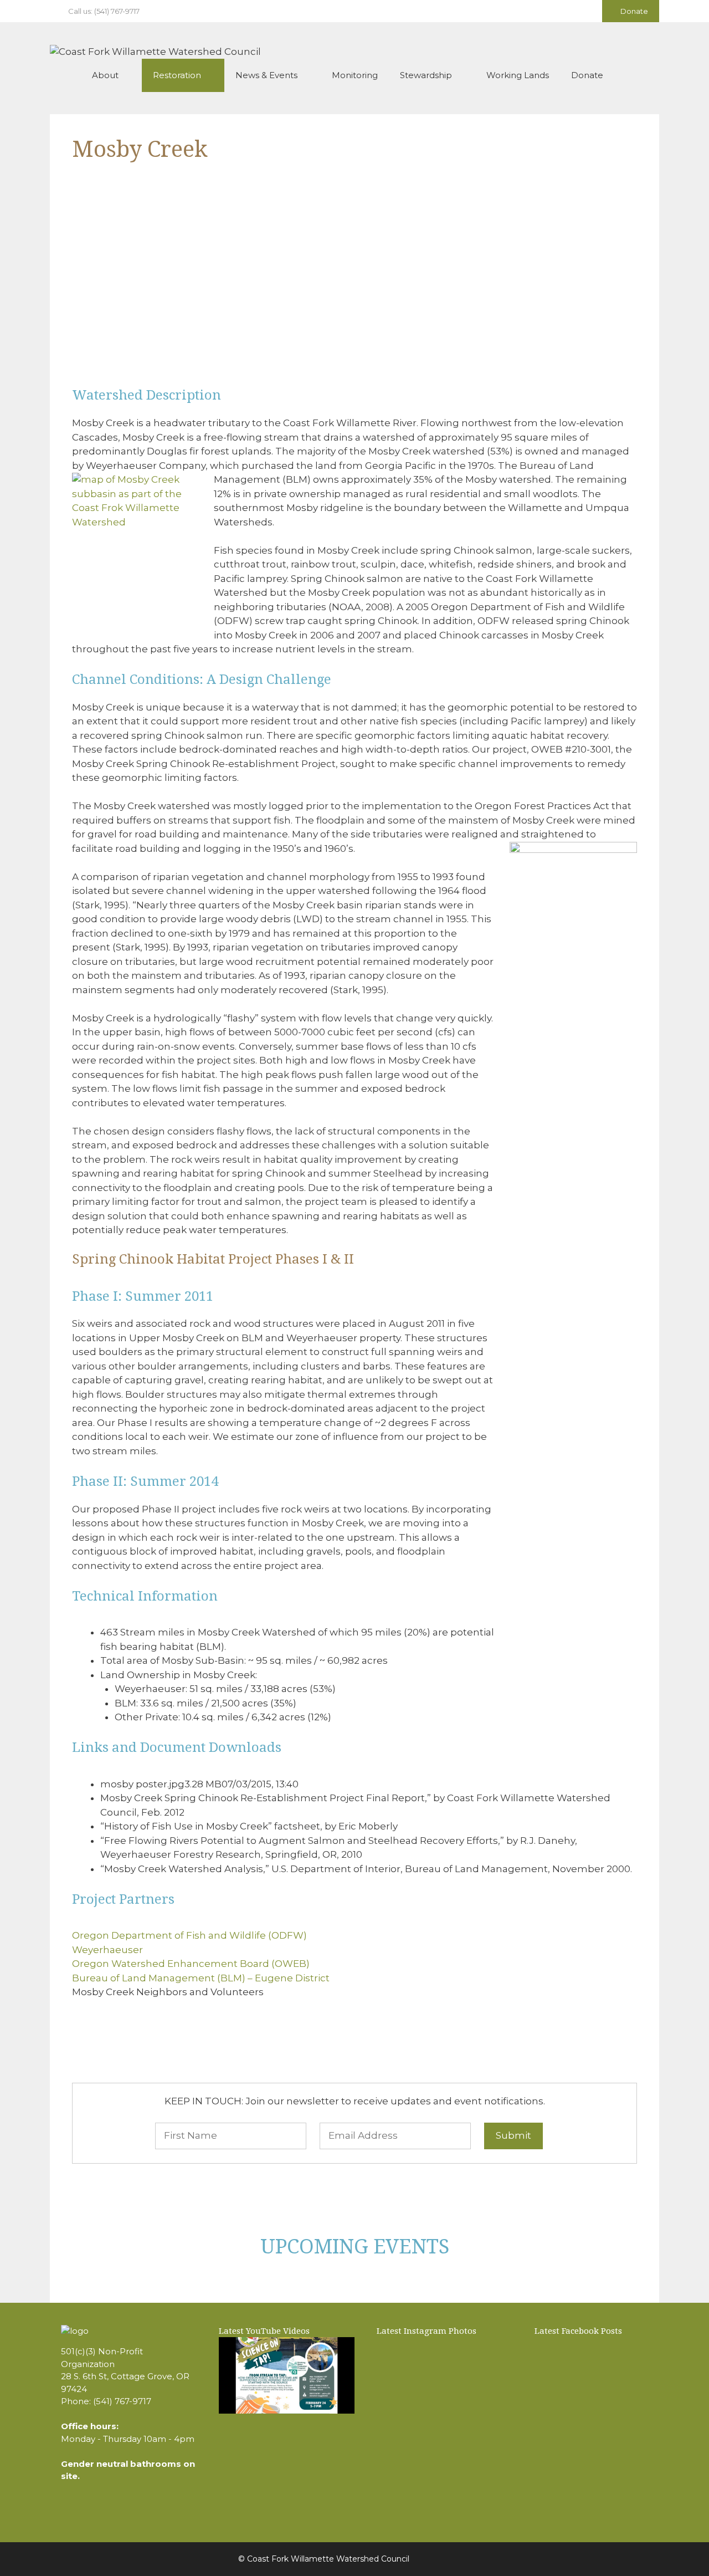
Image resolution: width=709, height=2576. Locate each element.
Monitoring (355, 75)
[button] (89, 276)
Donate (633, 11)
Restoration (177, 75)
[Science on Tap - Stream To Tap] (287, 2375)
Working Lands (518, 75)
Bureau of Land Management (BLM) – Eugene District (201, 1978)
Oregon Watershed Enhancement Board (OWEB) (191, 1964)
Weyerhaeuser (107, 1950)
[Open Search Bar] (643, 75)
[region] (354, 284)
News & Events (266, 75)
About (105, 75)
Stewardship (426, 75)
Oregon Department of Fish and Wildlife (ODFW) (189, 1935)
